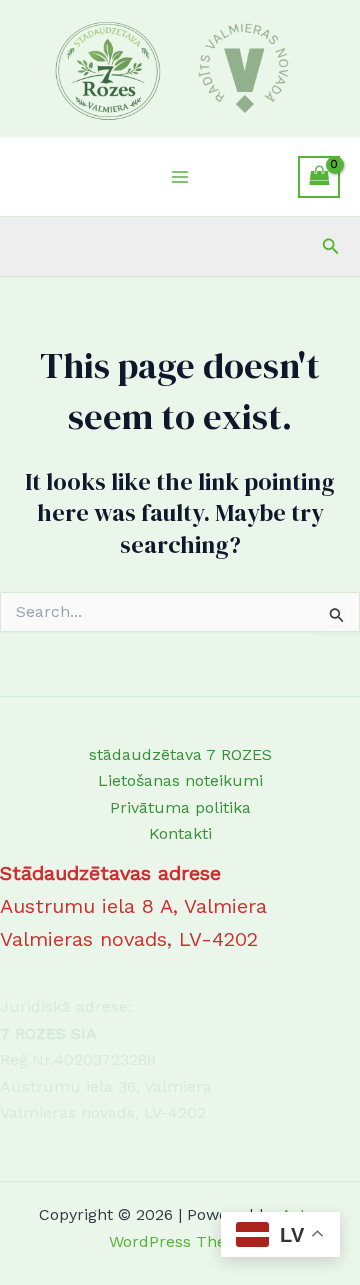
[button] (331, 246)
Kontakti (180, 833)
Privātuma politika (180, 807)
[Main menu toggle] (180, 177)
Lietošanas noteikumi (180, 780)
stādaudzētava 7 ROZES (180, 754)
